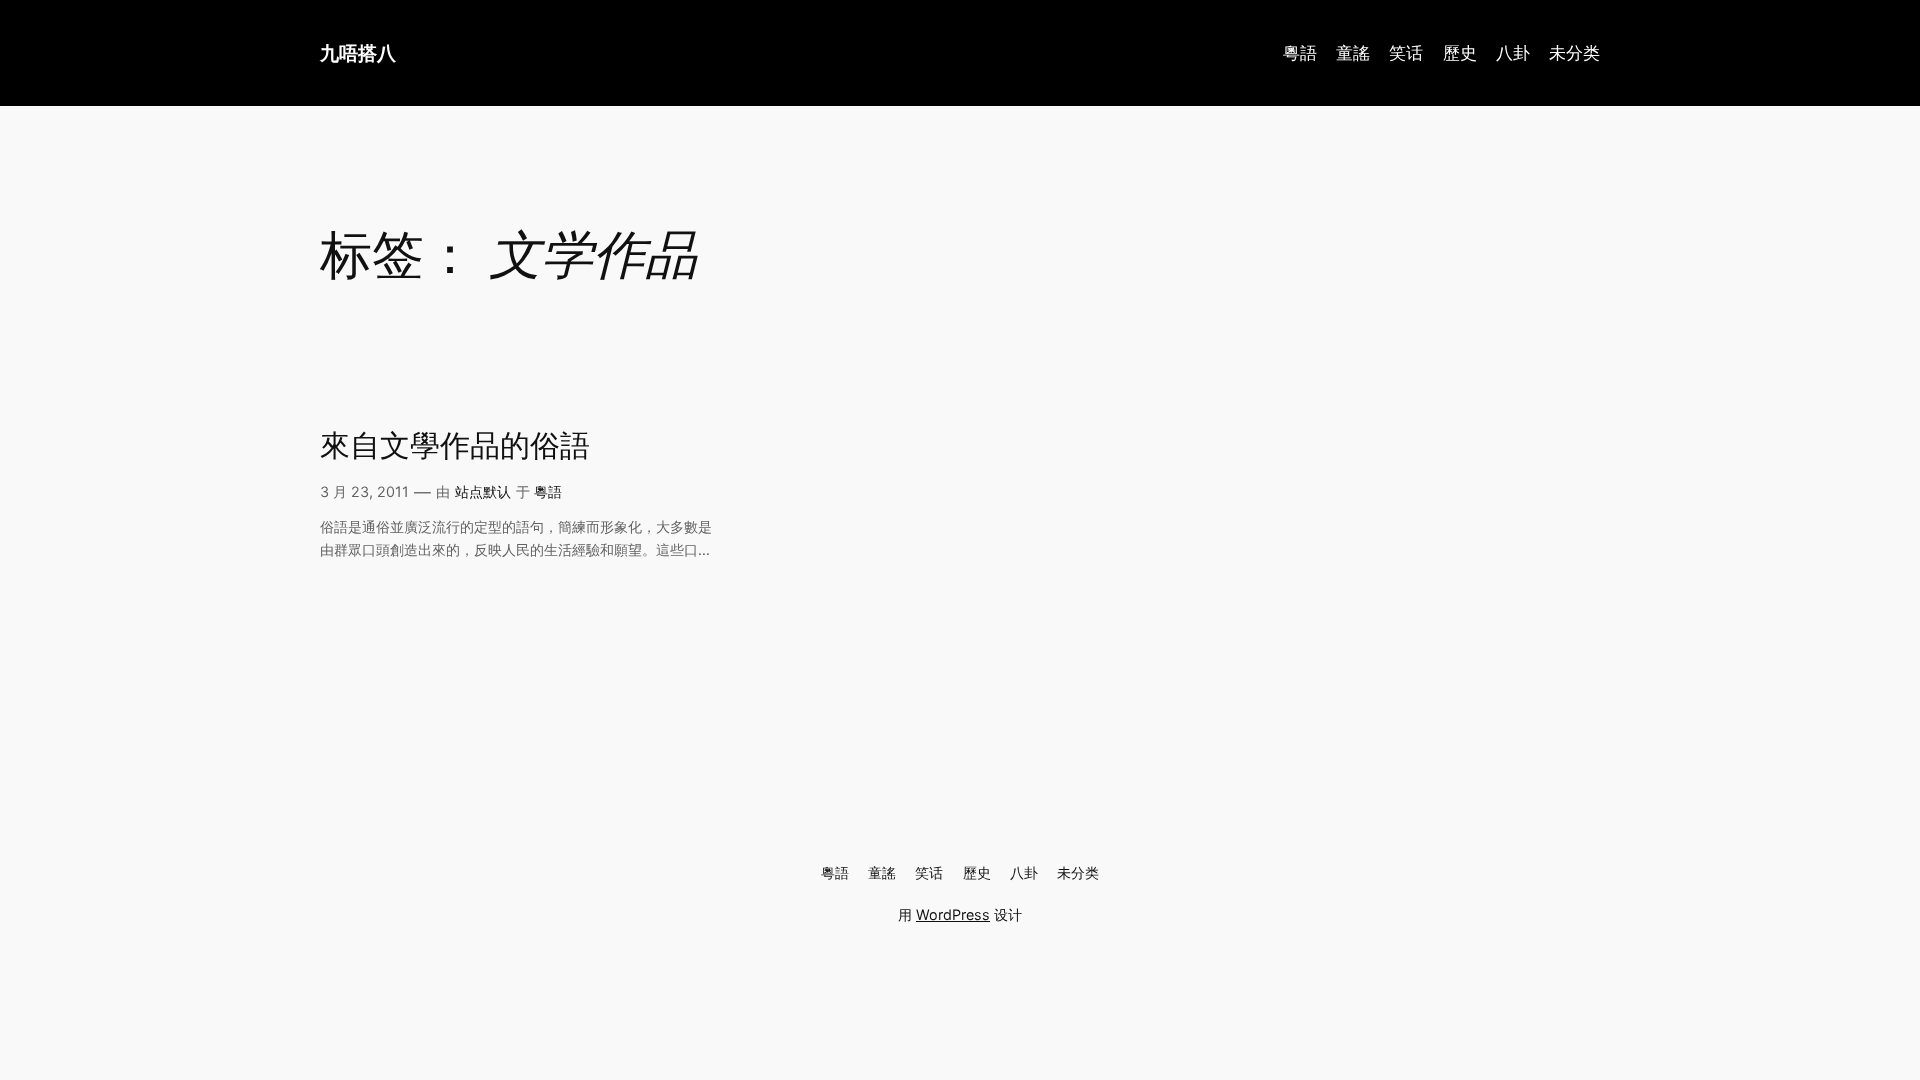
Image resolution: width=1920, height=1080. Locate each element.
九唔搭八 (358, 53)
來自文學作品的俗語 (455, 446)
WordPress (953, 914)
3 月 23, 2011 (364, 491)
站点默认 (483, 491)
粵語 (548, 491)
